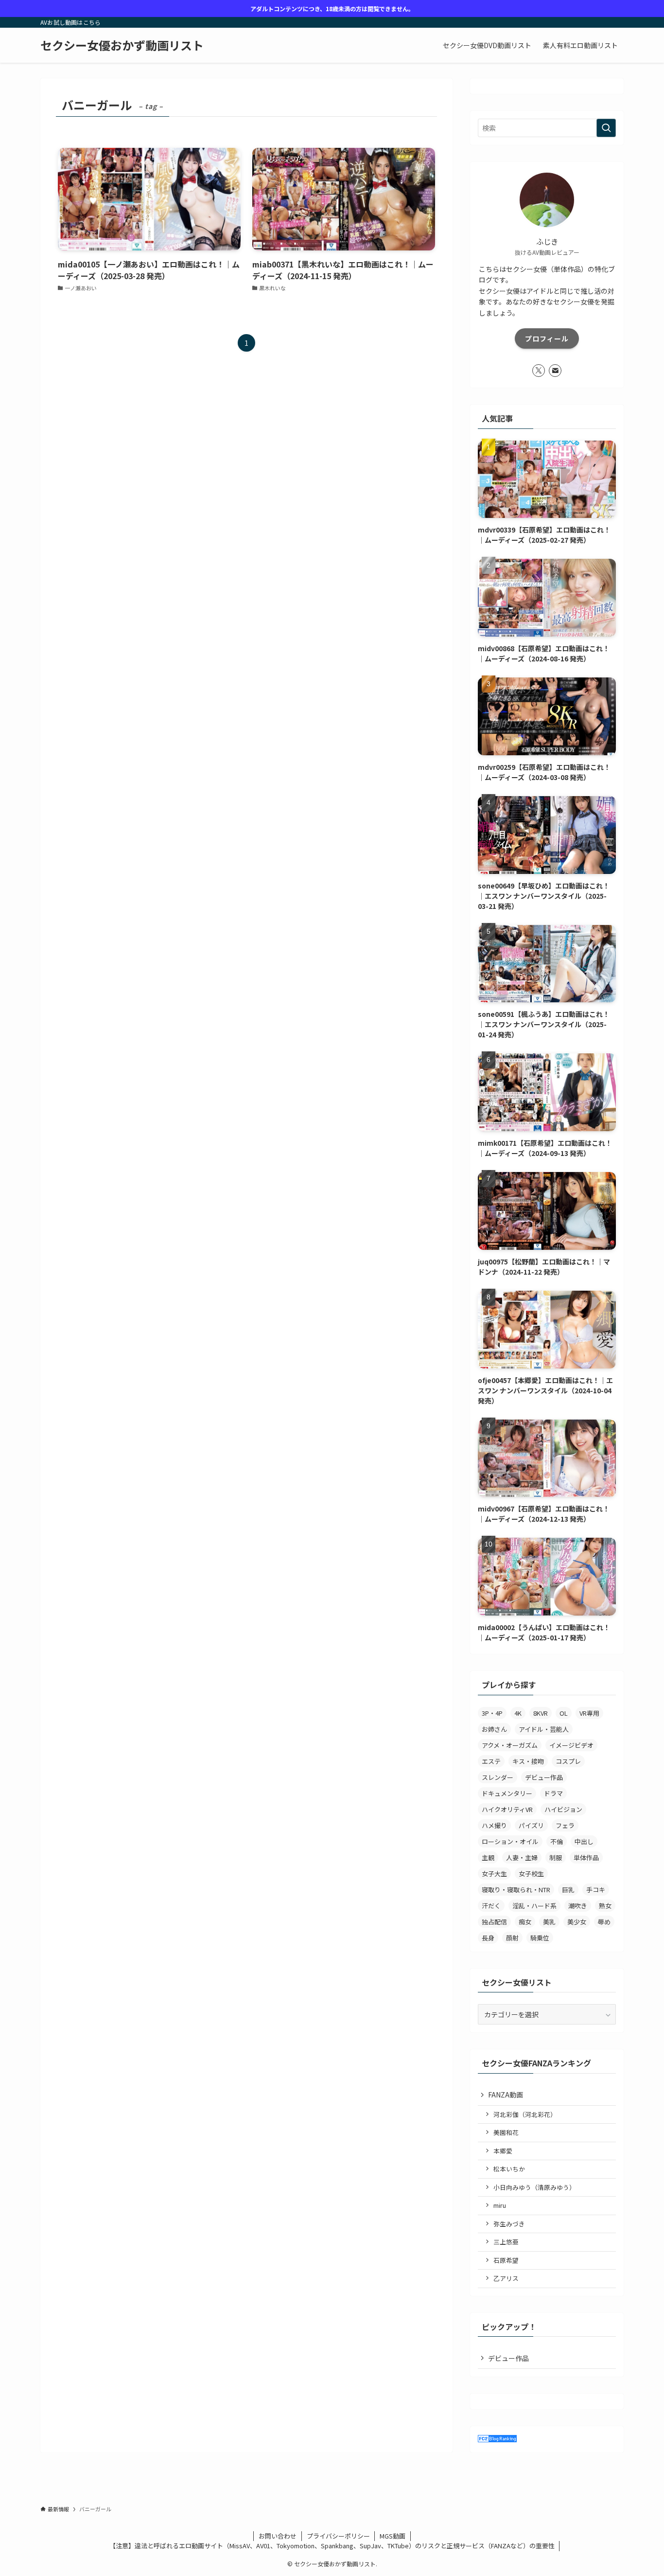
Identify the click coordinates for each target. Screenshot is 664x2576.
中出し (584, 1841)
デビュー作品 (544, 1777)
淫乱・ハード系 (534, 1906)
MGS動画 (393, 2536)
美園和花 (506, 2132)
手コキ (596, 1890)
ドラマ (553, 1793)
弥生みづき (509, 2224)
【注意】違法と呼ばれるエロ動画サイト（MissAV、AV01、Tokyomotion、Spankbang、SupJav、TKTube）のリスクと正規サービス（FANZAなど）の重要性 (332, 2546)
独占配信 (494, 1922)
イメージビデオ (571, 1745)
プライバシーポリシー (338, 2536)
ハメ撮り (494, 1825)
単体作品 (586, 1857)
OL (564, 1713)
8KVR (541, 1713)
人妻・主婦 (522, 1857)
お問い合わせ (278, 2536)
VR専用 (589, 1713)
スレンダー (498, 1777)
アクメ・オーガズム (510, 1745)
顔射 (512, 1938)
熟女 (605, 1906)
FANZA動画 (506, 2095)
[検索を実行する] (606, 128)
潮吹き (578, 1906)
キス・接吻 (528, 1761)
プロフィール (547, 338)
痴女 (525, 1922)
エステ (491, 1761)
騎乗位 (540, 1938)
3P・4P (492, 1713)
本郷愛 (503, 2151)
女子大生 (494, 1874)
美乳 (549, 1922)
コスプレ (568, 1761)
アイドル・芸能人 (544, 1729)
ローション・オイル (510, 1841)
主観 (488, 1857)
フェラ (565, 1825)
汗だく (491, 1906)
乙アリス (506, 2278)
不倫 (557, 1841)
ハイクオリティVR (507, 1809)
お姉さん (494, 1729)
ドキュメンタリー (507, 1793)
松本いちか (509, 2169)
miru (500, 2205)
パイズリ (531, 1825)
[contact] (555, 371)
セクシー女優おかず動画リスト (122, 45)
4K (518, 1713)
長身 (488, 1938)
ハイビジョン (563, 1809)
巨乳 (568, 1890)
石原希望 (506, 2260)
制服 (556, 1857)
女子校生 (531, 1874)
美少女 (577, 1922)
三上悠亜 (506, 2242)
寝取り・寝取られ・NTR (516, 1890)
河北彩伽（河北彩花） (525, 2114)
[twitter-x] (539, 371)
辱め (604, 1922)
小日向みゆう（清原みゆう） (534, 2187)
